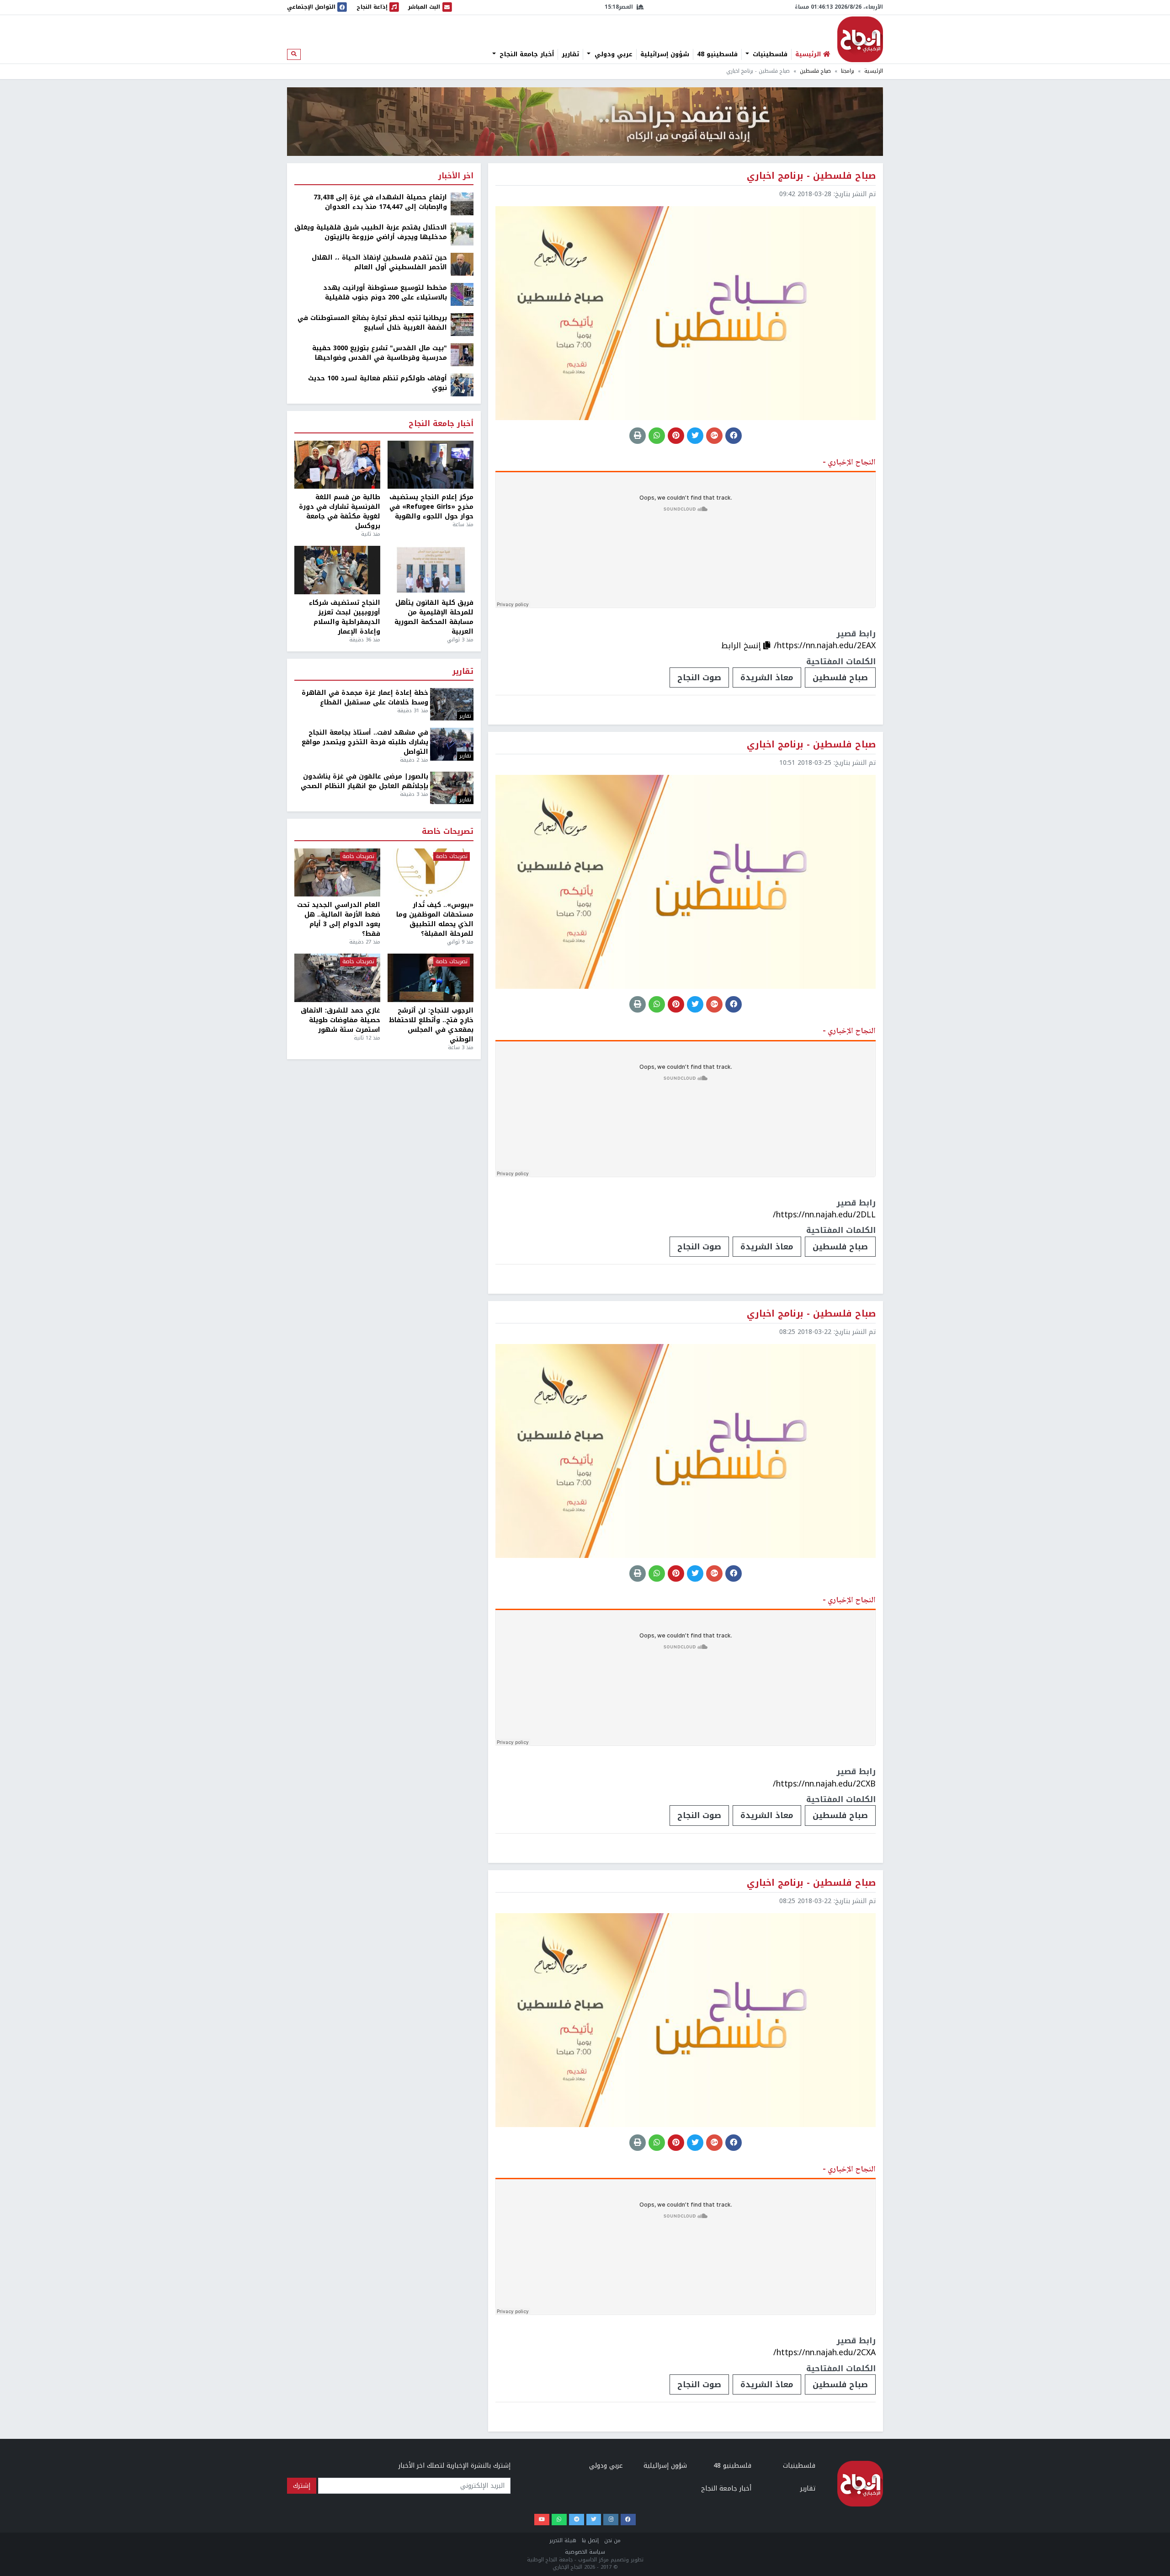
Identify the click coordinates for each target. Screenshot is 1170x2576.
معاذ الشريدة (767, 677)
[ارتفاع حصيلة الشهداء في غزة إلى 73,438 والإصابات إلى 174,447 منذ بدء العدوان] (462, 204)
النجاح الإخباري (860, 39)
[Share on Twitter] (695, 436)
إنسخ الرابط (742, 645)
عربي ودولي (612, 54)
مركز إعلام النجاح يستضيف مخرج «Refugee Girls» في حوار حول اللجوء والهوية (431, 507)
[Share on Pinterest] (676, 436)
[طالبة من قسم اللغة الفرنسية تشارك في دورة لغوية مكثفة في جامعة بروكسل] (337, 465)
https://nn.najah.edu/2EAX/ (825, 645)
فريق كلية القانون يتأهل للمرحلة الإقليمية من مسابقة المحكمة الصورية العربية (434, 617)
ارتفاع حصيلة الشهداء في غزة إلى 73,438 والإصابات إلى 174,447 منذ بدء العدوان (380, 202)
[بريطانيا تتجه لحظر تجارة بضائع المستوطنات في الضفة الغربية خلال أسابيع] (462, 324)
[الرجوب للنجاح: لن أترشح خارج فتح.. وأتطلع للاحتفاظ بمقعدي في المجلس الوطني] (431, 978)
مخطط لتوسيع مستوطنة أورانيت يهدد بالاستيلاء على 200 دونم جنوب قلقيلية (385, 293)
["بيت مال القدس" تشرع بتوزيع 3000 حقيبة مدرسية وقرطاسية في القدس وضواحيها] (462, 355)
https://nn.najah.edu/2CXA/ (824, 2352)
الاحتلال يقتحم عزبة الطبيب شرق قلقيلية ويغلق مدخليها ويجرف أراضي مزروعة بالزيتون (371, 232)
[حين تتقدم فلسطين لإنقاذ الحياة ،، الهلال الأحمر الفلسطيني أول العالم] (462, 264)
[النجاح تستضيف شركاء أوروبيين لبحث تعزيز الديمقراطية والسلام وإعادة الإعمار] (337, 570)
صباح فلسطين (815, 71)
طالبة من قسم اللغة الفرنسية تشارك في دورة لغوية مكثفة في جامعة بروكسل (340, 512)
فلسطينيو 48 (717, 54)
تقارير (570, 54)
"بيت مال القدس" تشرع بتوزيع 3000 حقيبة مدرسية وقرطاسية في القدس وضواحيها (380, 353)
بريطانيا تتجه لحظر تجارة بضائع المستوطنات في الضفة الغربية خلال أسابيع (372, 323)
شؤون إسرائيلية (665, 54)
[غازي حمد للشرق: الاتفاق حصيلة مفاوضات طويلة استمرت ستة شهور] (337, 978)
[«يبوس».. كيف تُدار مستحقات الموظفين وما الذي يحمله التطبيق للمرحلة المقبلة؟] (431, 873)
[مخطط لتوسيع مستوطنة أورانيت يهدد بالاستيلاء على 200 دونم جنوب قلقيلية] (462, 294)
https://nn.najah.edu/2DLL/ (824, 1215)
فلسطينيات (769, 54)
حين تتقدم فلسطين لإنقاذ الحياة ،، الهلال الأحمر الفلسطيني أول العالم (379, 262)
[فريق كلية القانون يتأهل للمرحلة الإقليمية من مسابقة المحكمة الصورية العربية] (431, 570)
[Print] (638, 436)
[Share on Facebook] (734, 436)
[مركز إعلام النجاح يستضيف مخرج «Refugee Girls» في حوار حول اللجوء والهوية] (431, 465)
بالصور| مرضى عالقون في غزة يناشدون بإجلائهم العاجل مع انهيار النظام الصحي (364, 781)
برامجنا (848, 71)
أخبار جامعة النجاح (526, 54)
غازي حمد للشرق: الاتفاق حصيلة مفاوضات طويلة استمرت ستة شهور (340, 1020)
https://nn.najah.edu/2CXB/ (824, 1784)
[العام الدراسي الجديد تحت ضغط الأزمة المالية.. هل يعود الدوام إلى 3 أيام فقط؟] (337, 873)
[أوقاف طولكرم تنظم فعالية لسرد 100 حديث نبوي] (462, 385)
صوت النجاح (699, 677)
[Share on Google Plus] (714, 436)
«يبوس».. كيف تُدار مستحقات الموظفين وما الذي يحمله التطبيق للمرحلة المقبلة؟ (435, 919)
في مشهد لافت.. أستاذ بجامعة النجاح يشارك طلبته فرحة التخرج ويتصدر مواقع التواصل (365, 742)
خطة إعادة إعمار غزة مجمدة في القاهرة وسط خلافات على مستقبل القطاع (365, 698)
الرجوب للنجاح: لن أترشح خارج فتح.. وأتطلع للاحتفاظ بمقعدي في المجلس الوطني (431, 1025)
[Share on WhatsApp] (657, 436)
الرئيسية (874, 71)
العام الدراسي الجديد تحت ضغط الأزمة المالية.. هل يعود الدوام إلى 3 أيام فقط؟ (339, 919)
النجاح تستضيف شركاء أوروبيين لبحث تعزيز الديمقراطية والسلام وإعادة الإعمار (345, 617)
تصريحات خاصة (448, 832)
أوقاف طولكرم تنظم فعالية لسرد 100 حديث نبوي (378, 383)
